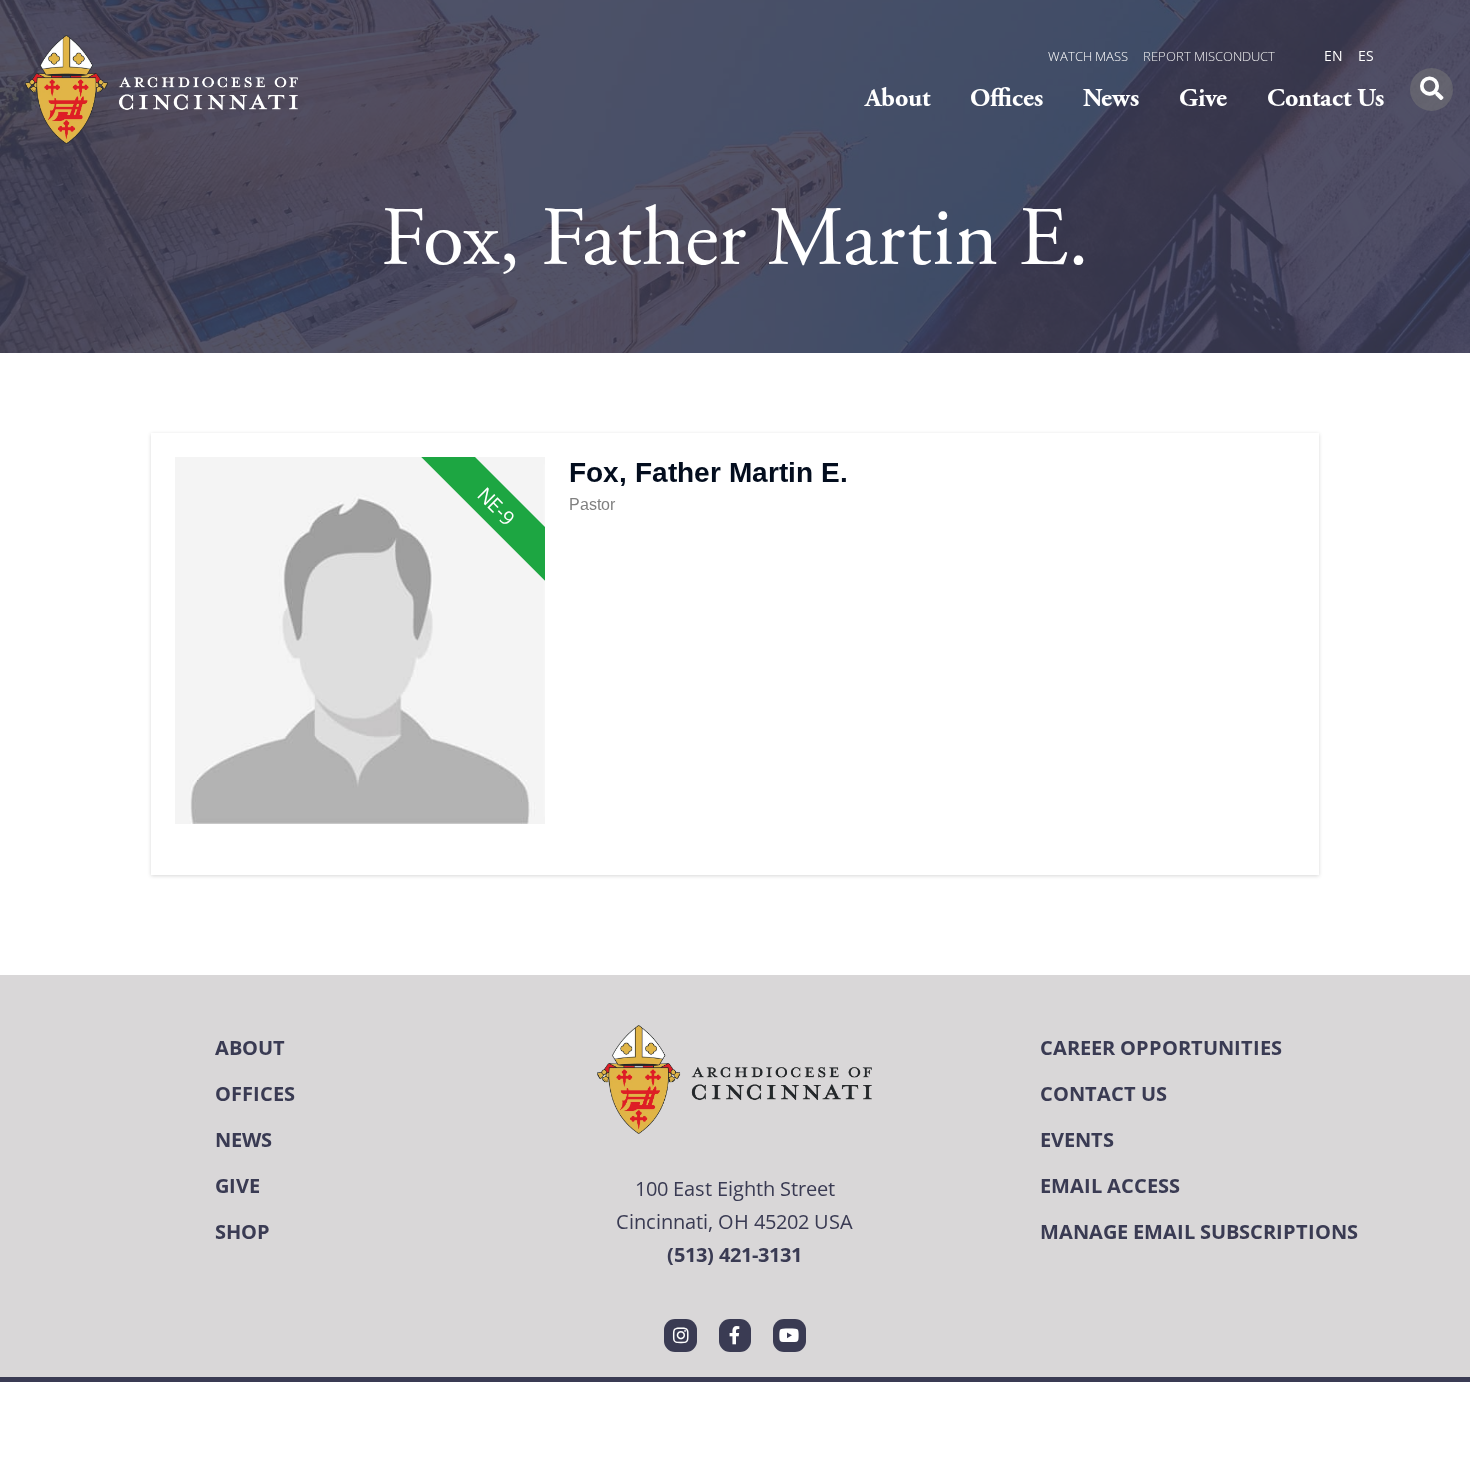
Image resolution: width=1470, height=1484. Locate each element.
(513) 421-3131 (734, 1254)
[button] (1431, 89)
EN (1333, 55)
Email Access (1110, 1185)
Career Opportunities (1161, 1047)
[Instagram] (680, 1335)
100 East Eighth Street (735, 1188)
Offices (1006, 98)
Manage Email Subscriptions (1199, 1231)
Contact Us (1325, 98)
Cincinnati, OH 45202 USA (734, 1221)
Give (1203, 98)
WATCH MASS (1088, 56)
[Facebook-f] (735, 1335)
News (1111, 98)
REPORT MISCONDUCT (1209, 56)
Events (1077, 1139)
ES (1366, 55)
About (897, 98)
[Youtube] (789, 1335)
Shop (242, 1231)
